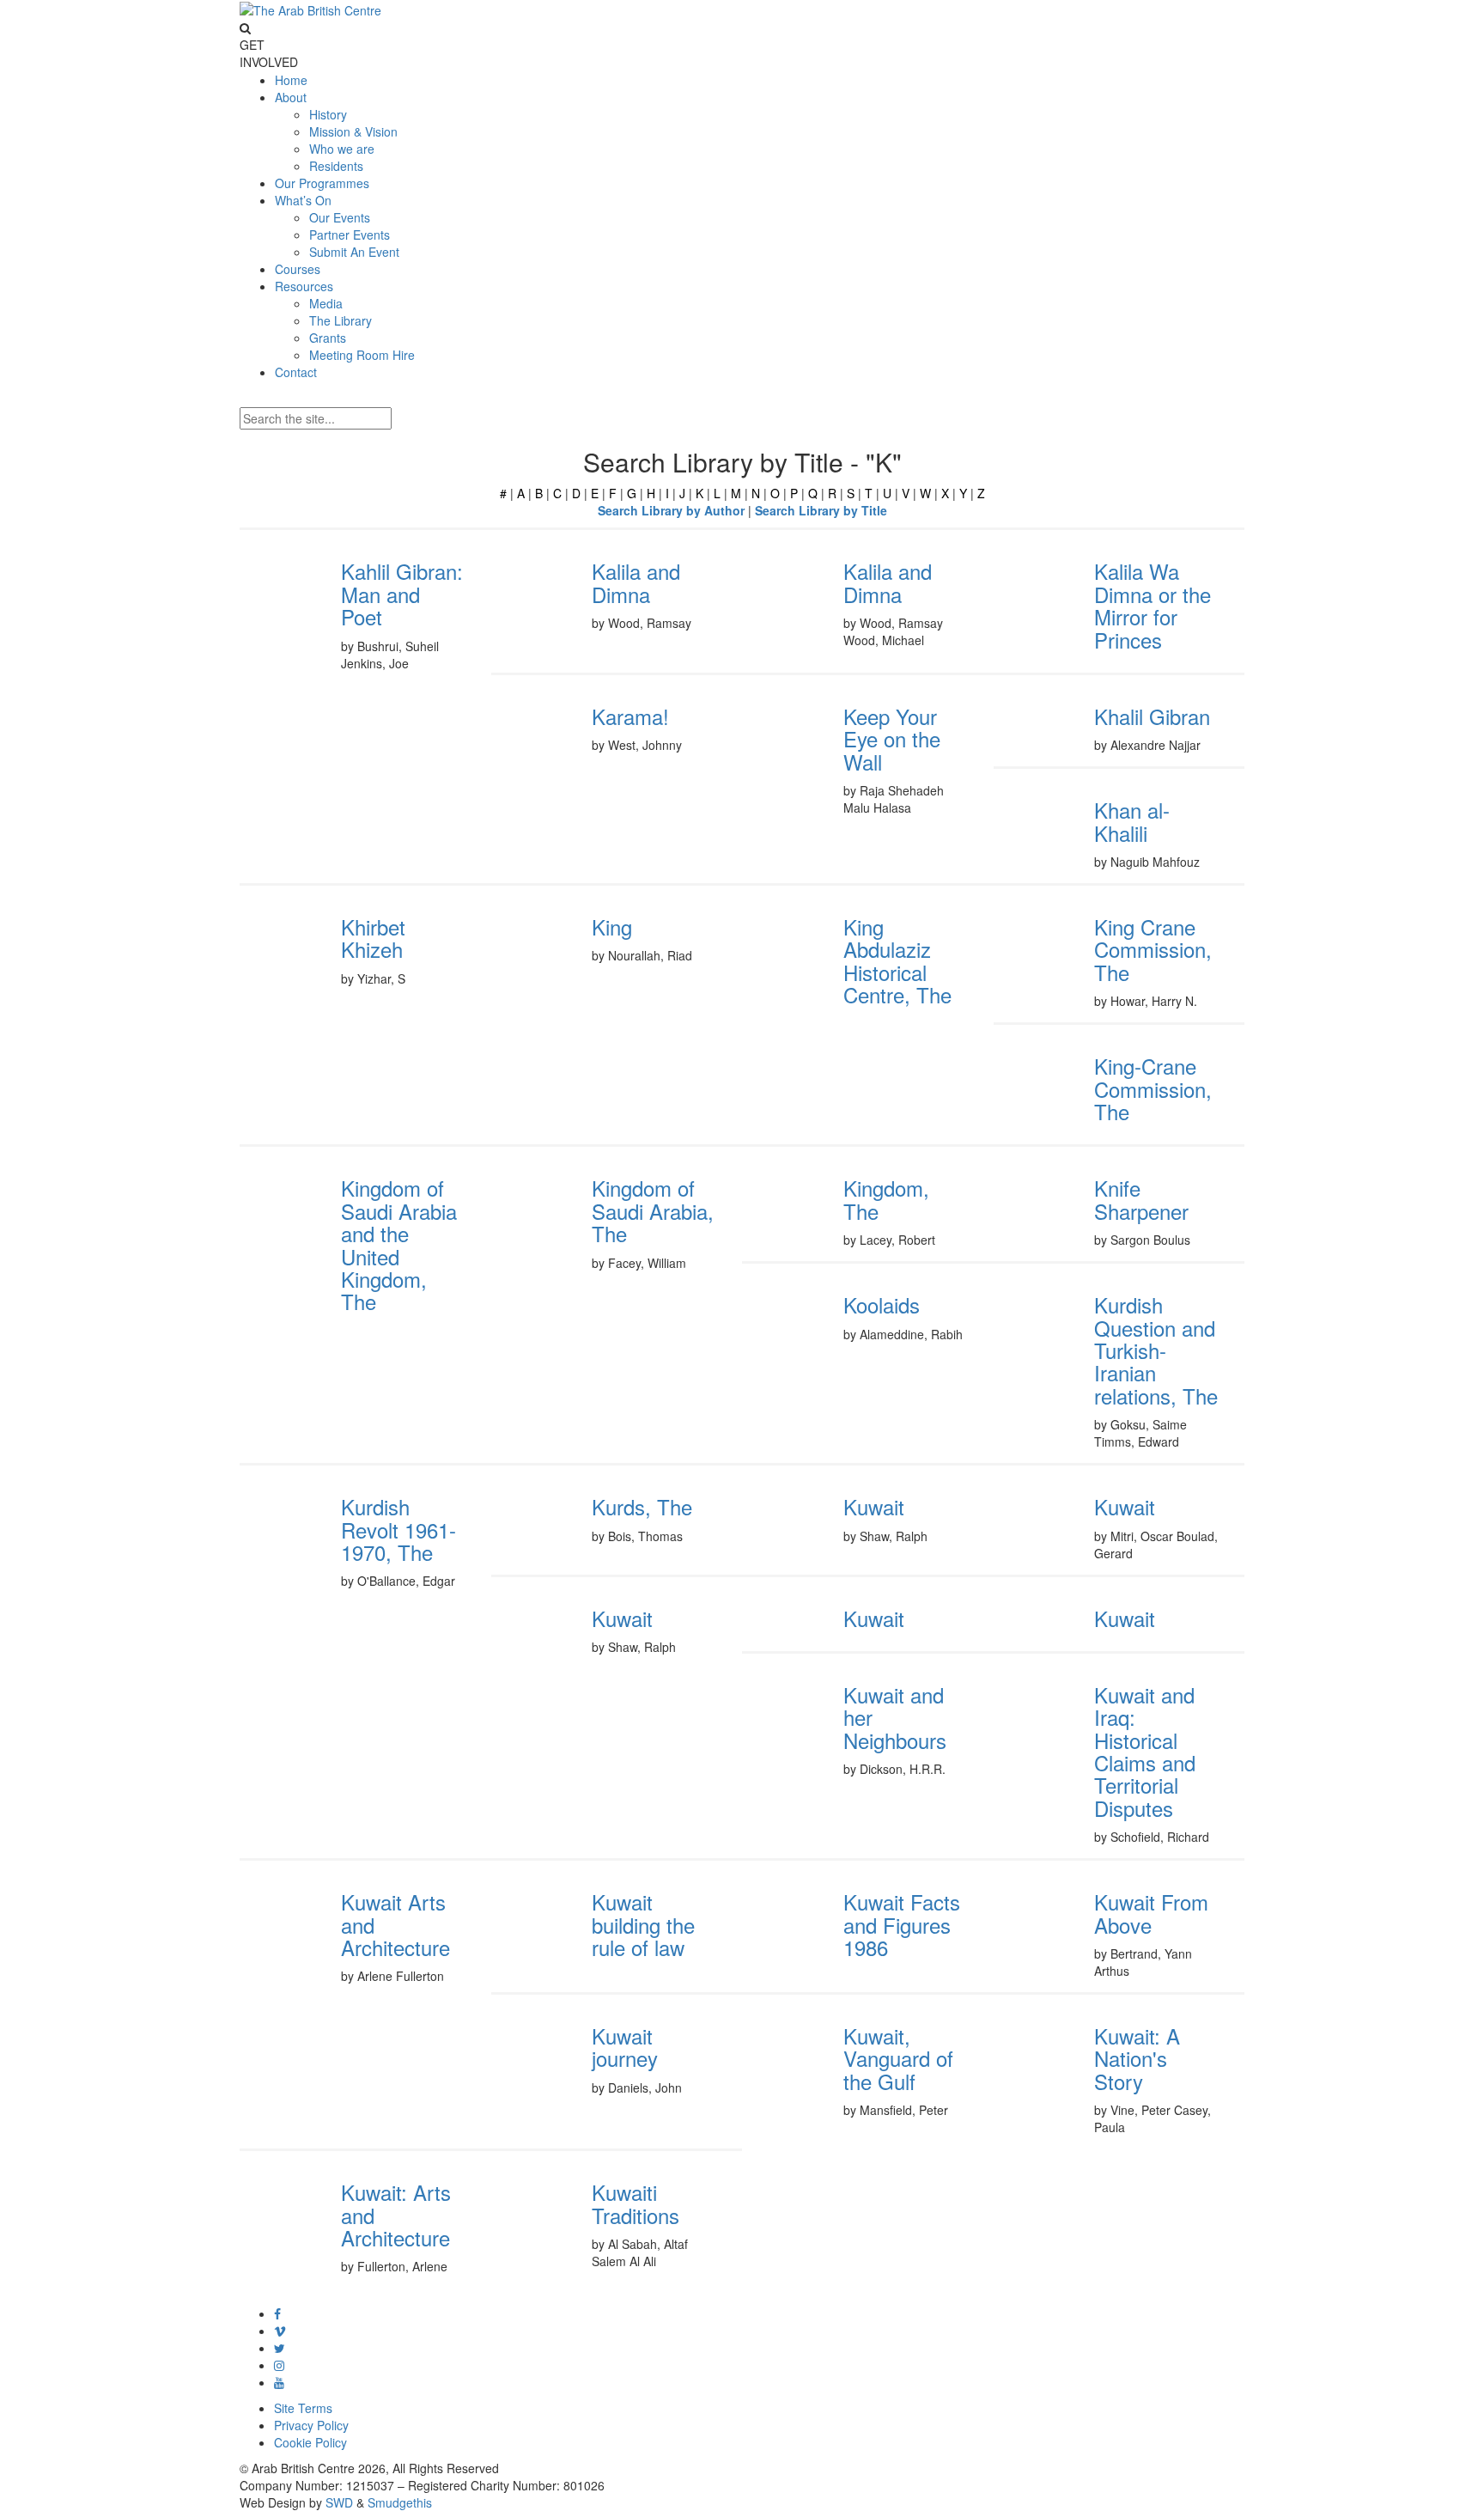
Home (291, 80)
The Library (341, 320)
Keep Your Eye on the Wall (892, 739)
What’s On (303, 200)
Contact (296, 372)
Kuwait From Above (1151, 1913)
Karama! (630, 716)
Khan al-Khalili (1132, 821)
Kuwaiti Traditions (636, 2203)
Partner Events (350, 235)
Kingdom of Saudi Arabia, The (653, 1210)
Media (326, 303)
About (291, 97)
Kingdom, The (886, 1199)
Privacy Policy (311, 2425)
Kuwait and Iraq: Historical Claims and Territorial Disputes (1145, 1751)
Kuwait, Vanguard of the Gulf (898, 2058)
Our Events (340, 217)
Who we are (342, 149)
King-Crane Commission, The (1153, 1088)
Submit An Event (354, 252)
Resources (304, 286)
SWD (339, 2502)
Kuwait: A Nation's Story (1137, 2058)
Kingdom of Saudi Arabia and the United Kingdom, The (399, 1244)
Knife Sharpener (1141, 1199)
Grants (328, 338)
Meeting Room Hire (362, 355)
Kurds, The (642, 1506)
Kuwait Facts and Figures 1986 (902, 1924)
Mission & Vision (353, 131)
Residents (336, 166)
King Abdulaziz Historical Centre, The (897, 960)
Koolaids (882, 1304)
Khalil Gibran (1152, 716)
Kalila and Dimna (636, 582)
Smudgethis (400, 2502)
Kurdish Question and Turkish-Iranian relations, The (1156, 1350)
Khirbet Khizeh (373, 938)
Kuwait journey (625, 2047)
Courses (298, 269)
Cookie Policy (310, 2442)
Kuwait (874, 1506)
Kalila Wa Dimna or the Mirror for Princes (1153, 605)
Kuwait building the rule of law (643, 1924)
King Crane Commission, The (1153, 949)
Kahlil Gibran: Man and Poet (402, 594)
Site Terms (303, 2408)
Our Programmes (322, 183)
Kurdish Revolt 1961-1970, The (398, 1529)
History (328, 114)
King (612, 926)
